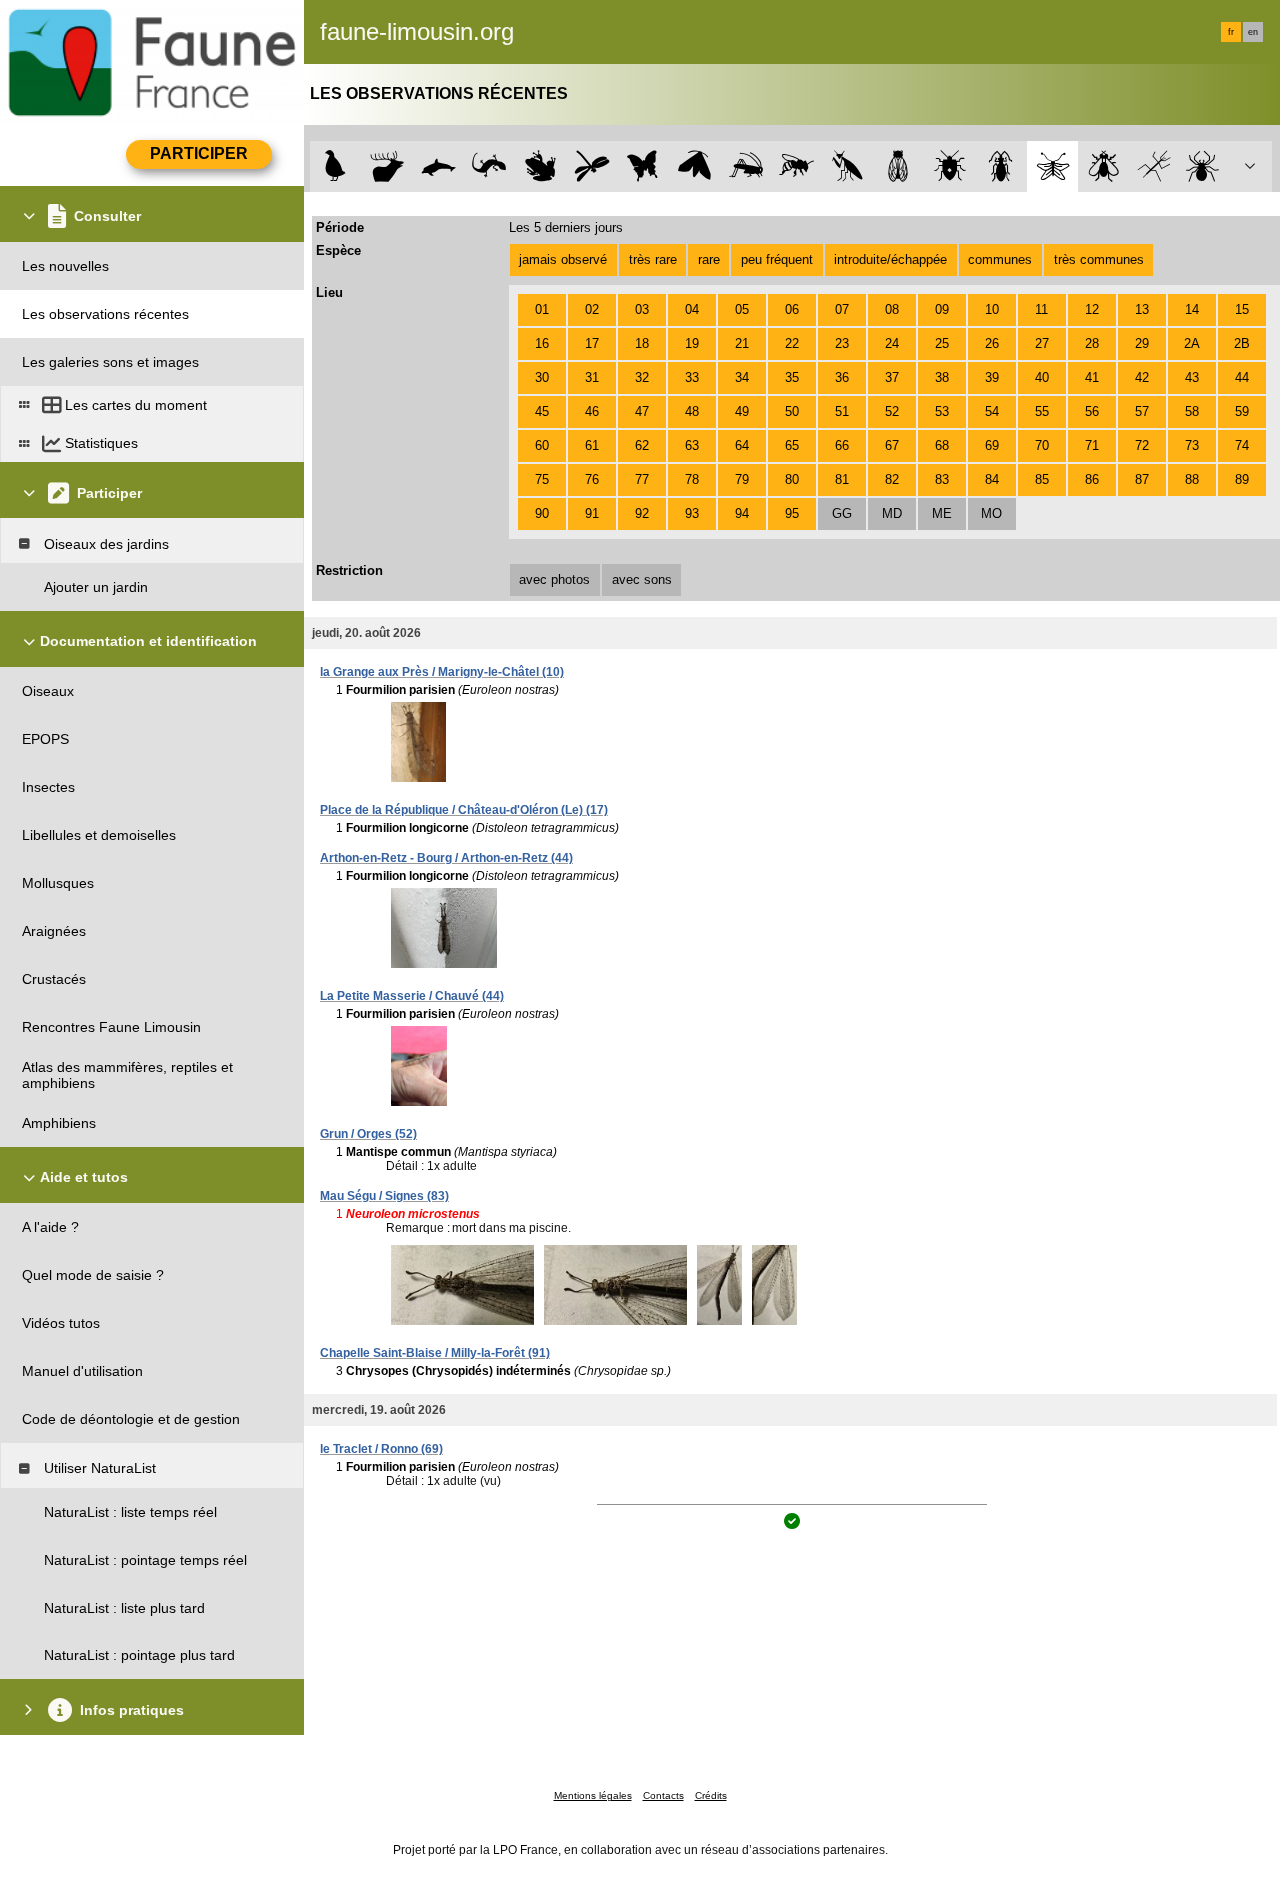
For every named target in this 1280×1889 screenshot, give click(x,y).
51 (842, 411)
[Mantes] (847, 166)
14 (1192, 309)
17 (592, 343)
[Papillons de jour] (643, 166)
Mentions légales (593, 1795)
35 (792, 377)
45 (542, 411)
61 (592, 445)
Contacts (663, 1795)
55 (1042, 411)
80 (792, 479)
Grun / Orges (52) (368, 1134)
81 (842, 479)
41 (1092, 377)
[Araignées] (1206, 166)
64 (742, 445)
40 (1042, 377)
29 (1142, 343)
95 (792, 513)
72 (1142, 445)
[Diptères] (1103, 166)
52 (892, 411)
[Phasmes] (1154, 166)
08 (892, 309)
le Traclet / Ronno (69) (381, 1449)
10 (992, 309)
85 (1042, 479)
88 (1192, 479)
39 (992, 377)
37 (892, 377)
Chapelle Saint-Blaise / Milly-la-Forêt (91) (435, 1353)
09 (942, 309)
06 (792, 309)
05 (742, 309)
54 (992, 411)
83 (942, 479)
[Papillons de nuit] (694, 166)
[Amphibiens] (540, 166)
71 (1092, 445)
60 (542, 445)
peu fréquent (777, 259)
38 (942, 377)
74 (1242, 445)
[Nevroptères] (1052, 166)
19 (692, 343)
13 (1142, 309)
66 (842, 445)
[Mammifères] (387, 166)
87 (1142, 479)
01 (542, 309)
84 (992, 479)
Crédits (711, 1795)
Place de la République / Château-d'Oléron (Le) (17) (464, 810)
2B (1242, 343)
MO (991, 513)
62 (642, 445)
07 (842, 309)
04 (692, 309)
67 (892, 445)
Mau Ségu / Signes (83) (384, 1196)
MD (892, 513)
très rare (653, 259)
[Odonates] (591, 166)
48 (692, 411)
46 (592, 411)
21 (742, 343)
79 (742, 479)
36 (842, 377)
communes (1000, 259)
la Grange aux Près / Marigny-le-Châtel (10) (442, 672)
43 (1192, 377)
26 (992, 343)
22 (792, 343)
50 (792, 411)
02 (592, 309)
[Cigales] (898, 166)
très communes (1099, 259)
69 (992, 445)
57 (1142, 411)
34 (742, 377)
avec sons (642, 579)
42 (1142, 377)
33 (692, 377)
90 (542, 513)
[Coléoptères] (1001, 166)
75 (542, 479)
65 (792, 445)
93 (692, 513)
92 (642, 513)
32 (642, 377)
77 (642, 479)
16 (542, 343)
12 (1092, 309)
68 (942, 445)
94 (742, 513)
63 (692, 445)
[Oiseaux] (335, 166)
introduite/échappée (890, 259)
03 (642, 309)
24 (892, 343)
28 (1092, 343)
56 (1092, 411)
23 (842, 343)
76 (592, 479)
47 (642, 411)
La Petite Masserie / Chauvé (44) (412, 996)
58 (1192, 411)
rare (709, 259)
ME (942, 513)
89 (1242, 479)
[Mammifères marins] (438, 166)
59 (1242, 411)
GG (842, 513)
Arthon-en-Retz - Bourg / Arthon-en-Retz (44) (446, 858)
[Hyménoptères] (796, 166)
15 (1242, 309)
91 (592, 513)
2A (1192, 343)
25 (942, 343)
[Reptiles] (489, 166)
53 (942, 411)
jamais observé (563, 259)
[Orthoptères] (745, 166)
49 (742, 411)
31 (592, 377)
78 (692, 479)
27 (1042, 343)
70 (1042, 445)
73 (1192, 445)
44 (1242, 377)
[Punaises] (950, 166)
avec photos (554, 579)
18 (642, 343)
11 (1041, 309)
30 (542, 377)
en (1253, 32)
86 (1092, 479)
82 (892, 479)
